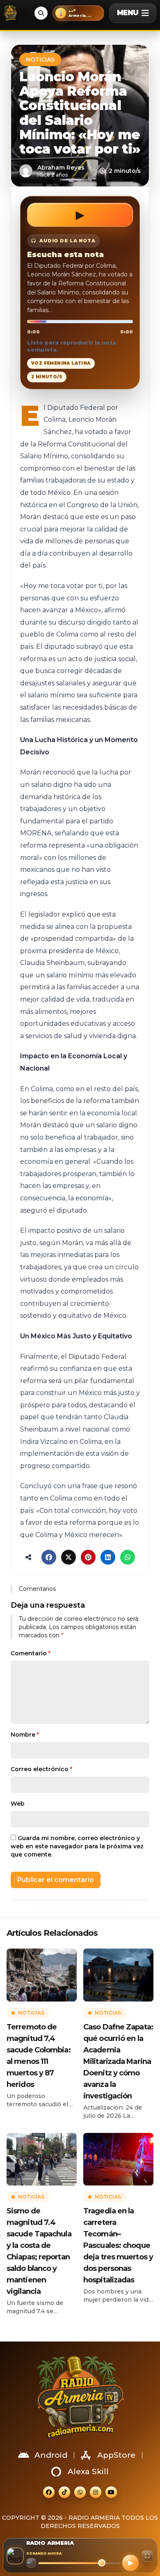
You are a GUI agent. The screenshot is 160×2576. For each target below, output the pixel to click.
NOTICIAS (40, 60)
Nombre (25, 1735)
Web (18, 1804)
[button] (78, 13)
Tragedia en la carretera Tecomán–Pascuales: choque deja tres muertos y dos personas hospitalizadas (118, 2245)
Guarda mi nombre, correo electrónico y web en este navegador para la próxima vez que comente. (77, 1846)
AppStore (116, 2455)
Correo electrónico (41, 1769)
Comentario (31, 1653)
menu (128, 13)
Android (51, 2455)
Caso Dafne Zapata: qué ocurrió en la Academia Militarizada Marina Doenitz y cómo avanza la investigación (118, 2061)
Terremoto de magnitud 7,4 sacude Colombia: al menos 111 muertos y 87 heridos (39, 2056)
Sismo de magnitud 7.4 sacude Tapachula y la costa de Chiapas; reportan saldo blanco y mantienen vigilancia (39, 2251)
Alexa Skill (88, 2471)
